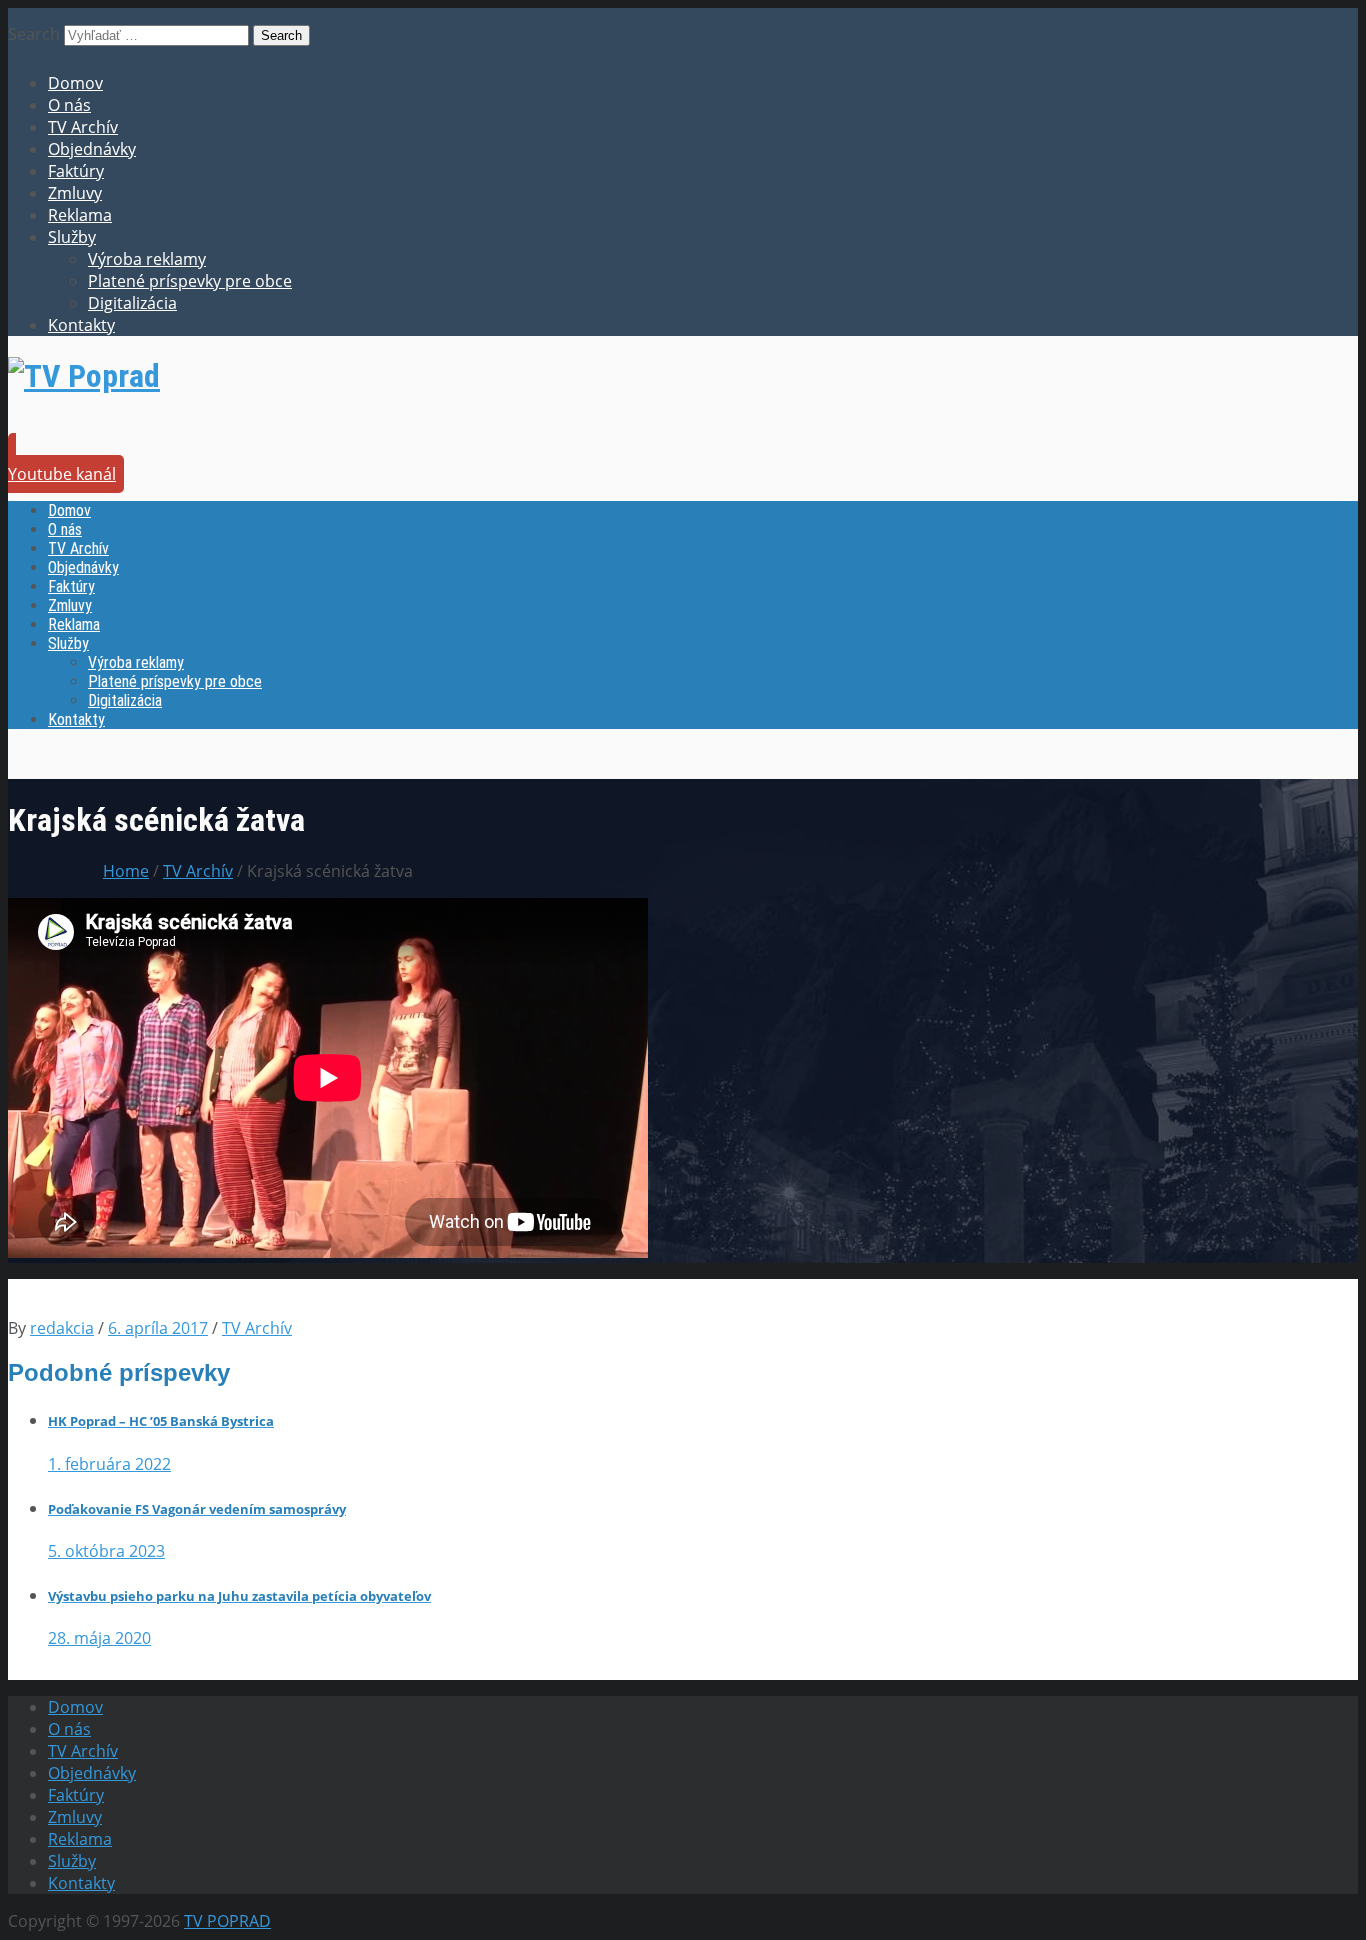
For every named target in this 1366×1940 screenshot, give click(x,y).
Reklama (80, 215)
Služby (72, 237)
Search (34, 34)
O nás (69, 105)
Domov (75, 83)
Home (126, 871)
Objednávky (92, 149)
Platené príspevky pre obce (190, 281)
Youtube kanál (62, 474)
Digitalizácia (132, 303)
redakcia (62, 1328)
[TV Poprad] (84, 376)
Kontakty (81, 325)
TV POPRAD (227, 1921)
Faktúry (76, 171)
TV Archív (83, 127)
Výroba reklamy (147, 259)
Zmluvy (75, 193)
